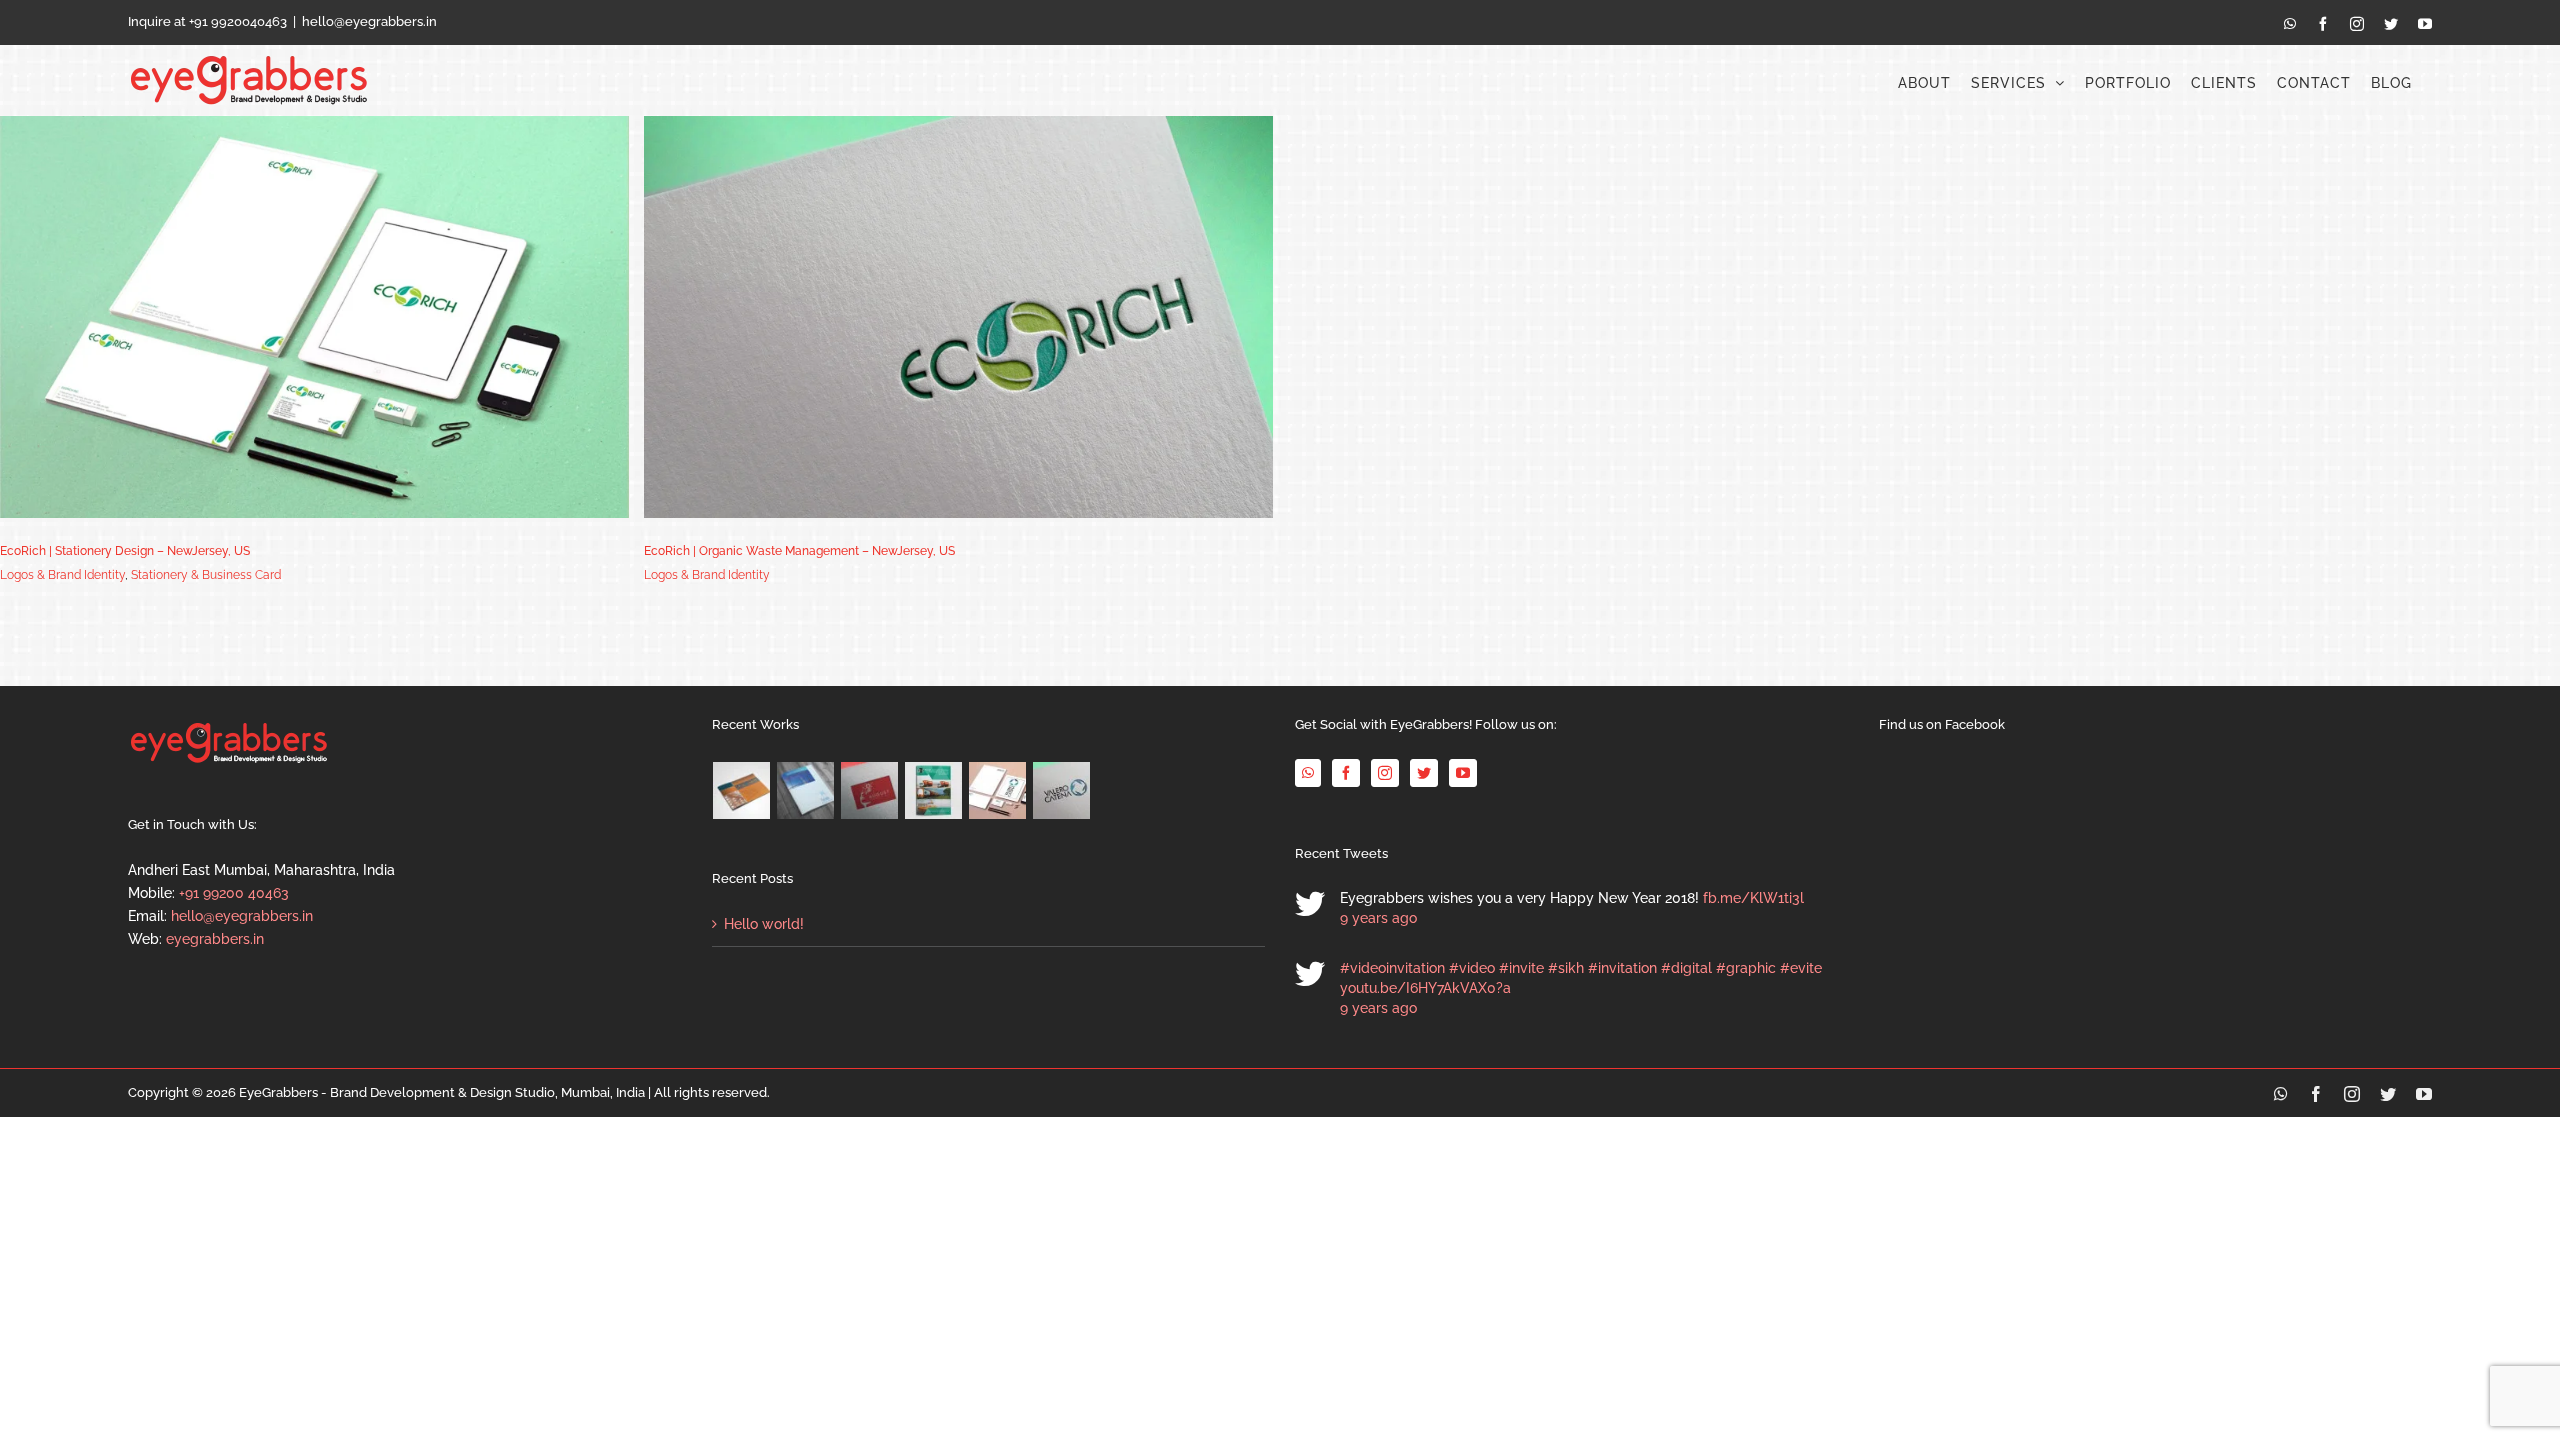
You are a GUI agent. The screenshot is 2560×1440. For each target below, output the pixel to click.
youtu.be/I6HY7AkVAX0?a (1425, 988)
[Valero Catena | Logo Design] (1062, 790)
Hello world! (764, 924)
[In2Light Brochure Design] (742, 790)
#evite (1801, 968)
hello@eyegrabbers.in (369, 21)
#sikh (1566, 968)
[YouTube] (1463, 773)
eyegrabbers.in (215, 939)
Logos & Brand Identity (62, 575)
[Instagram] (1385, 773)
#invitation (1622, 968)
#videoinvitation (1392, 968)
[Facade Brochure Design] (806, 790)
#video (1472, 968)
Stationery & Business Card (206, 575)
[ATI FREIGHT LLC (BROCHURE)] (934, 790)
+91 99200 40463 (234, 893)
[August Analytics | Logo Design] (870, 790)
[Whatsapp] (1308, 773)
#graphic (1746, 968)
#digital (1686, 968)
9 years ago (1378, 918)
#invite (1521, 968)
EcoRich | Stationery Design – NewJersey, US (125, 551)
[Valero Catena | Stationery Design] (998, 790)
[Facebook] (1346, 773)
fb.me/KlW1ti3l (1753, 898)
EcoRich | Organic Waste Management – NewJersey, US (799, 551)
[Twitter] (1424, 773)
